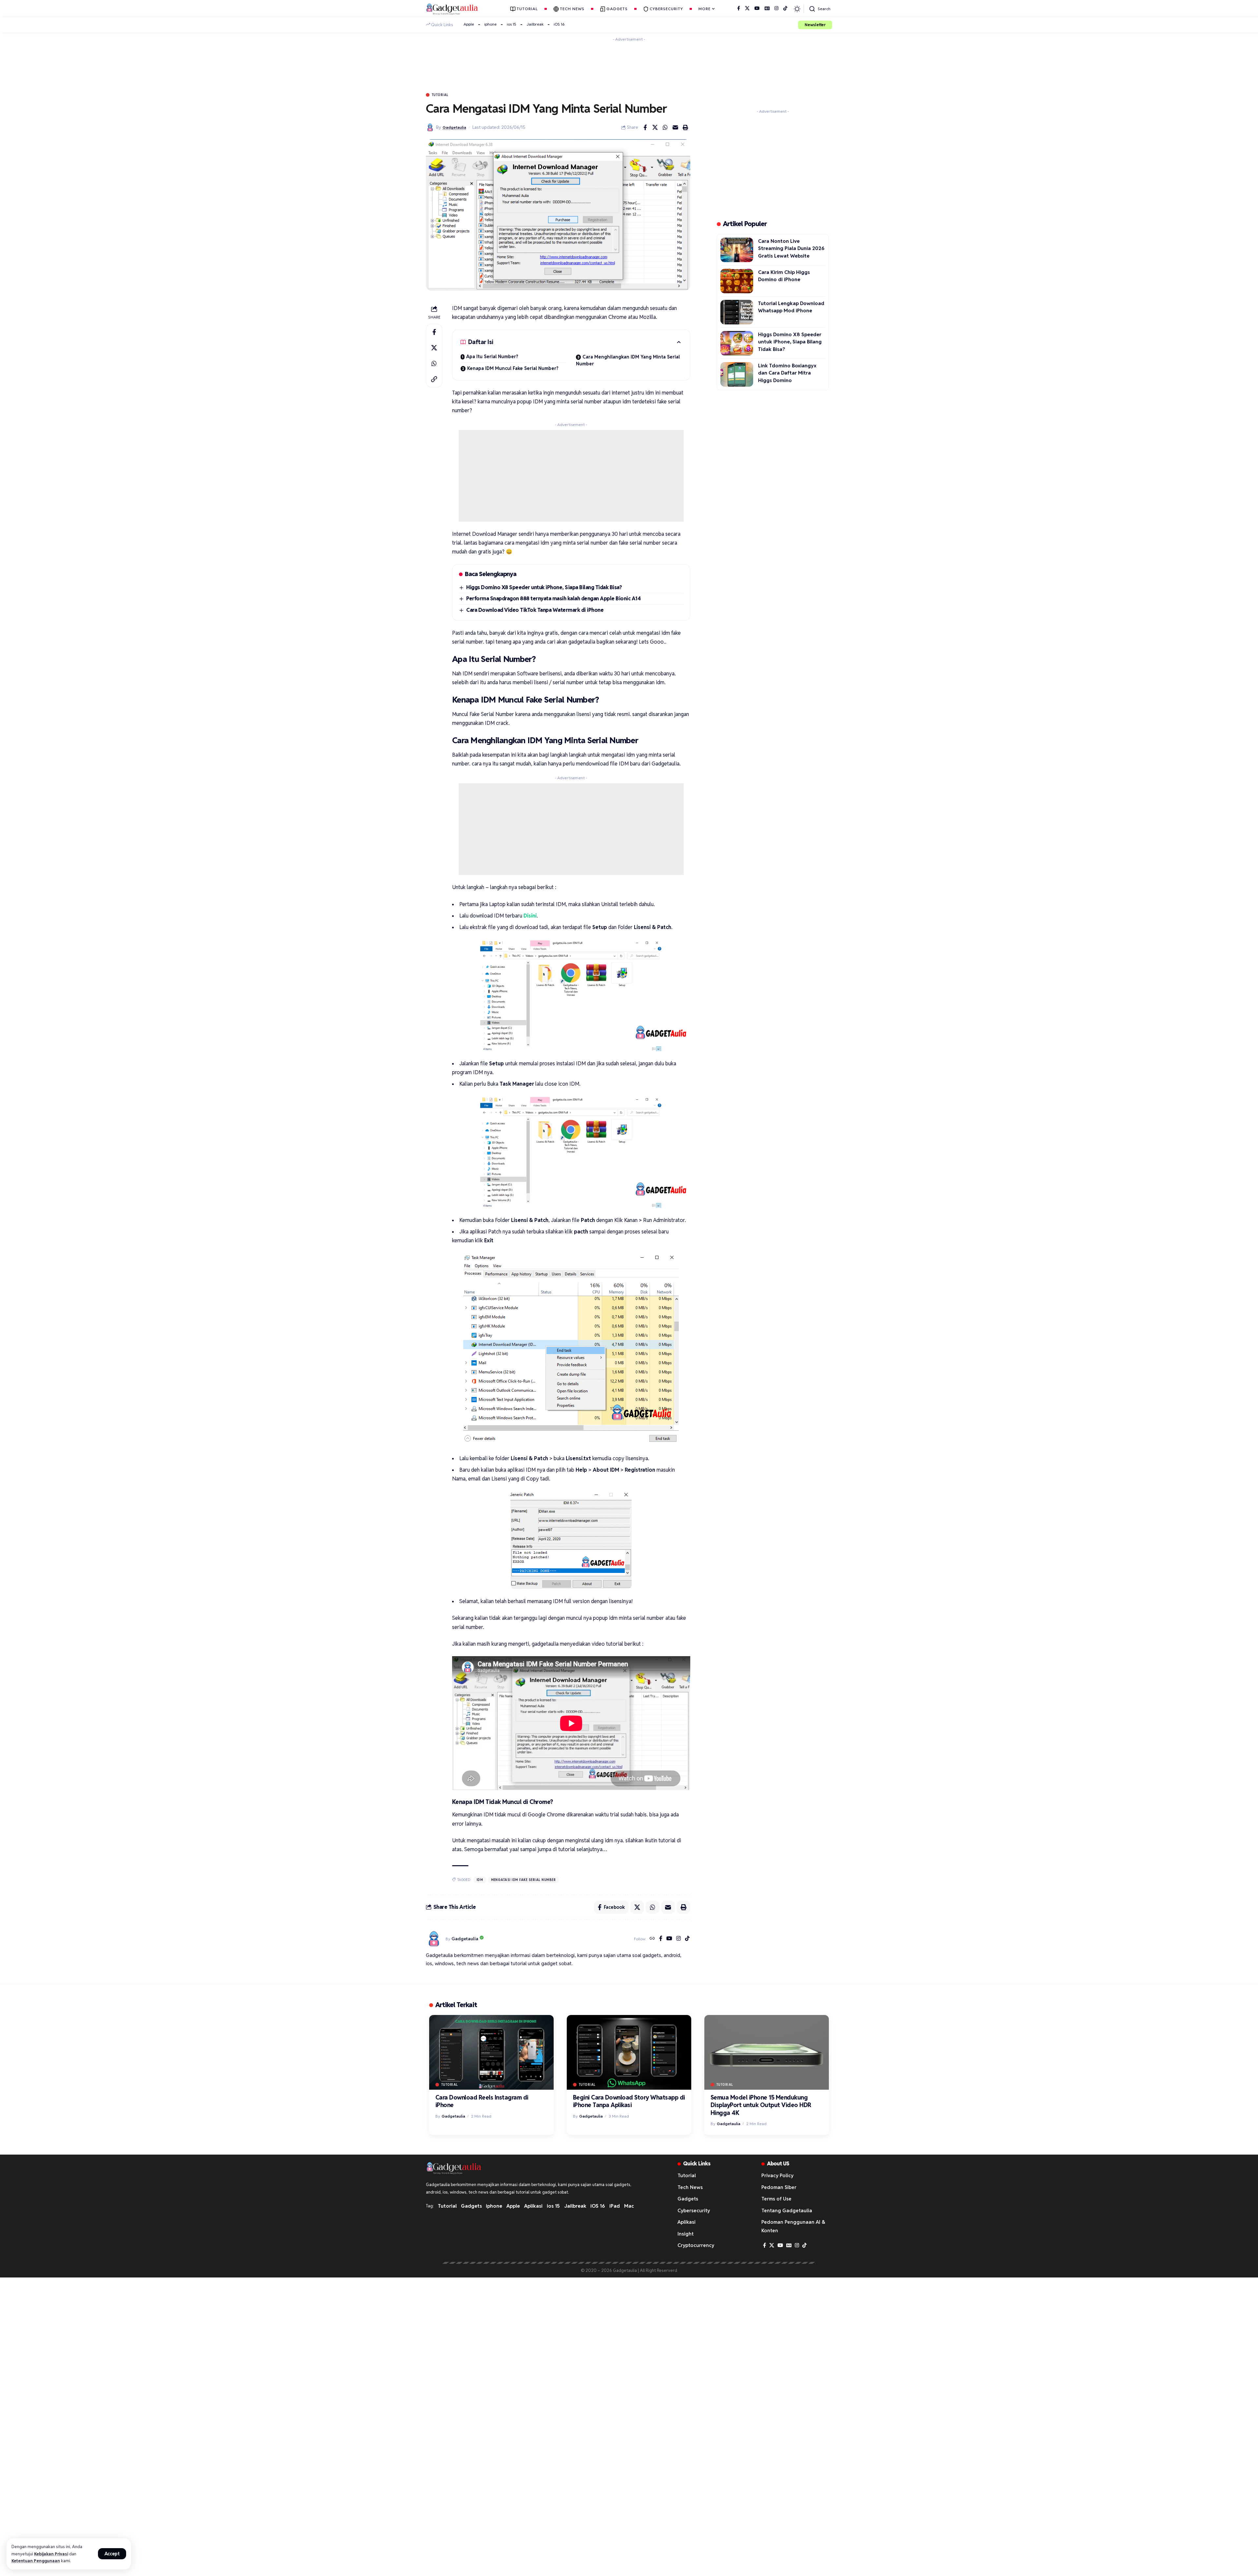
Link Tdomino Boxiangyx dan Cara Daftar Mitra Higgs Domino (787, 373)
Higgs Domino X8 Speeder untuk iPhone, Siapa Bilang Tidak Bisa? (544, 587)
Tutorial (440, 95)
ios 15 (512, 24)
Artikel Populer (745, 224)
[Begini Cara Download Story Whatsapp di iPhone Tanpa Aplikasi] (629, 2052)
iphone (490, 24)
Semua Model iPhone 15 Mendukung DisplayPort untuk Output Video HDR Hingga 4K (761, 2105)
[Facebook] (739, 9)
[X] (747, 9)
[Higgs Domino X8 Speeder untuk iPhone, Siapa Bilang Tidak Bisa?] (737, 343)
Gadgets (471, 2206)
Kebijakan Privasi (51, 2554)
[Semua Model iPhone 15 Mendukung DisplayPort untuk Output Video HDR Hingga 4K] (767, 2052)
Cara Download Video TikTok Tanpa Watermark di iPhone (535, 610)
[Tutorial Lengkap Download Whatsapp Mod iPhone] (737, 312)
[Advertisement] (629, 59)
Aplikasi (533, 2206)
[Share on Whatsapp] (665, 127)
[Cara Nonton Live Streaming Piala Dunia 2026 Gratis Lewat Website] (737, 250)
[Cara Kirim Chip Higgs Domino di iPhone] (737, 281)
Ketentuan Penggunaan (36, 2561)
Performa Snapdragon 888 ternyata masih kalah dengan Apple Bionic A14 (553, 599)
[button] (112, 2554)
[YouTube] (757, 9)
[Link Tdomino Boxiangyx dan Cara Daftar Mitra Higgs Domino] (737, 374)
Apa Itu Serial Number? (492, 357)
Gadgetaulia (454, 127)
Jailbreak (535, 24)
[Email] (676, 127)
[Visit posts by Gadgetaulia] (434, 1939)
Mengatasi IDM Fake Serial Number (524, 1880)
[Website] (652, 1939)
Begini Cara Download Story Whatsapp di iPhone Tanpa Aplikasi (629, 2101)
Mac (629, 2206)
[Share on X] (655, 127)
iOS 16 (559, 24)
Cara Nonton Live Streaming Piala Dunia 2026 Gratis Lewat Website (791, 248)
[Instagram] (776, 9)
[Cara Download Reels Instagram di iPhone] (491, 2052)
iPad (615, 2206)
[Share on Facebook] (645, 127)
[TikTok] (785, 9)
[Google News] (767, 9)
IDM (480, 1880)
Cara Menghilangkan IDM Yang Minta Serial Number (628, 360)
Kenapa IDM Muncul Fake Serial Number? (513, 368)
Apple (469, 24)
